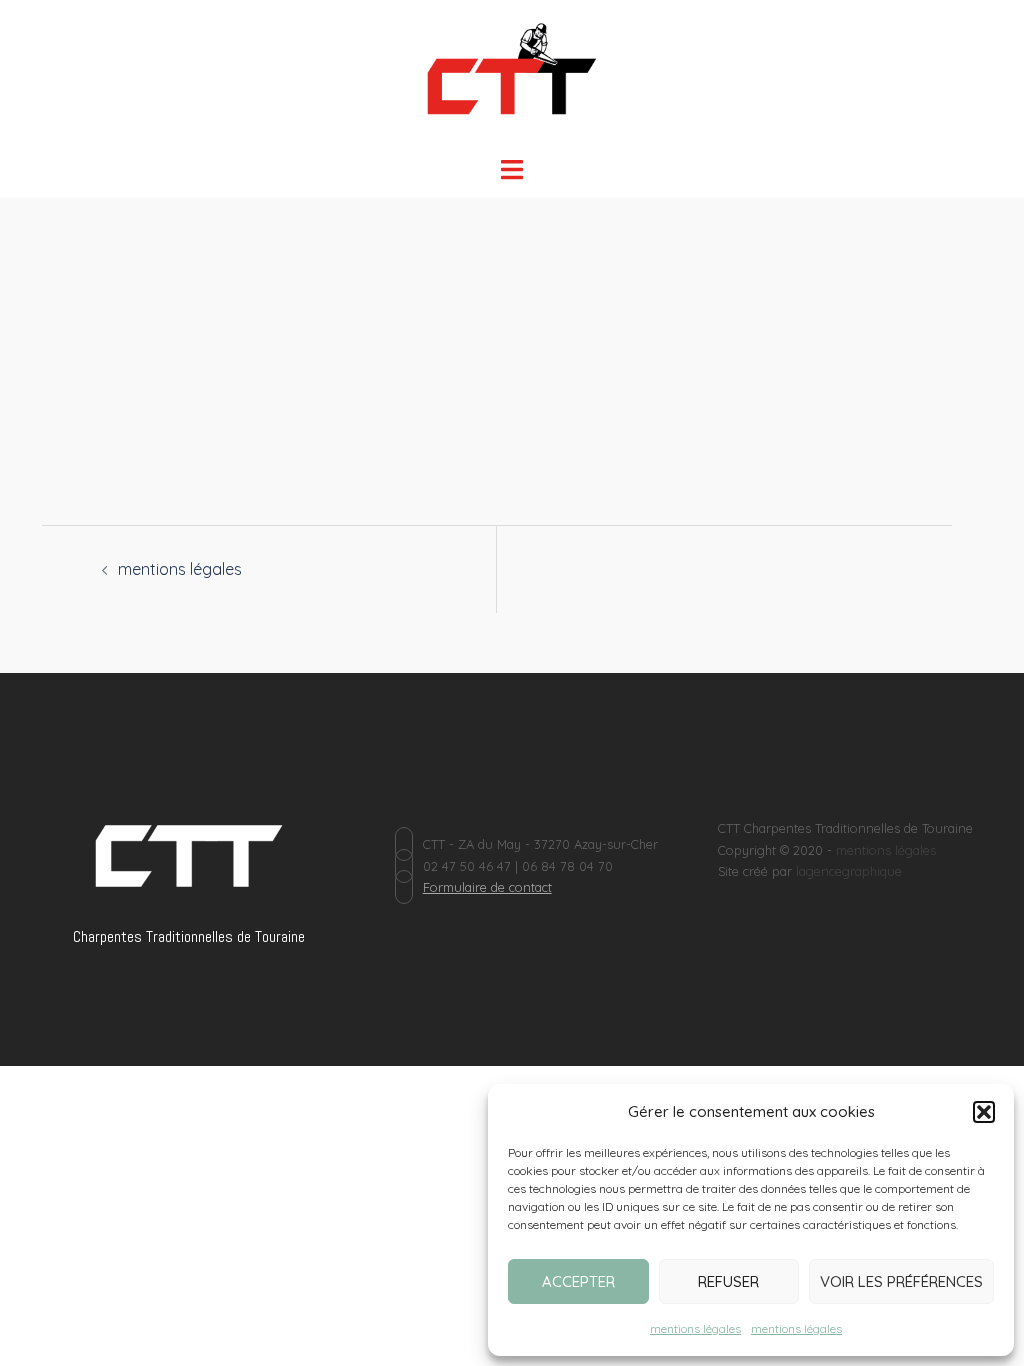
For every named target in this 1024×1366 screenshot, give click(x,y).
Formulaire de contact (487, 887)
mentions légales (695, 1328)
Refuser (728, 1281)
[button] (984, 1112)
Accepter (578, 1281)
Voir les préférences (901, 1281)
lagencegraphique (849, 871)
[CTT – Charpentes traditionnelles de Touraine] (512, 76)
